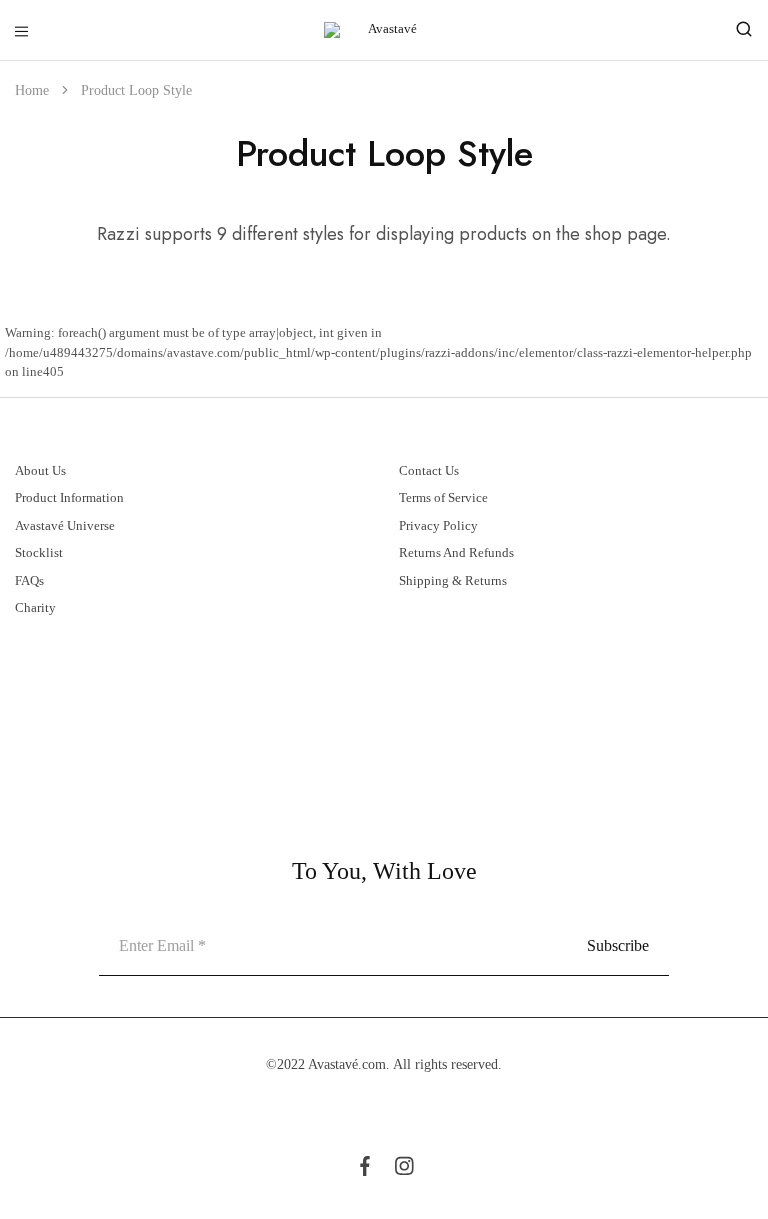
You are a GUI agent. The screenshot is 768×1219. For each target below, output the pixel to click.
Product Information (69, 497)
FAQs (29, 580)
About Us (40, 470)
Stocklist (39, 552)
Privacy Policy (438, 525)
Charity (35, 607)
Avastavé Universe (65, 525)
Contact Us (429, 470)
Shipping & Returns (453, 580)
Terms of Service (443, 497)
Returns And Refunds (456, 552)
